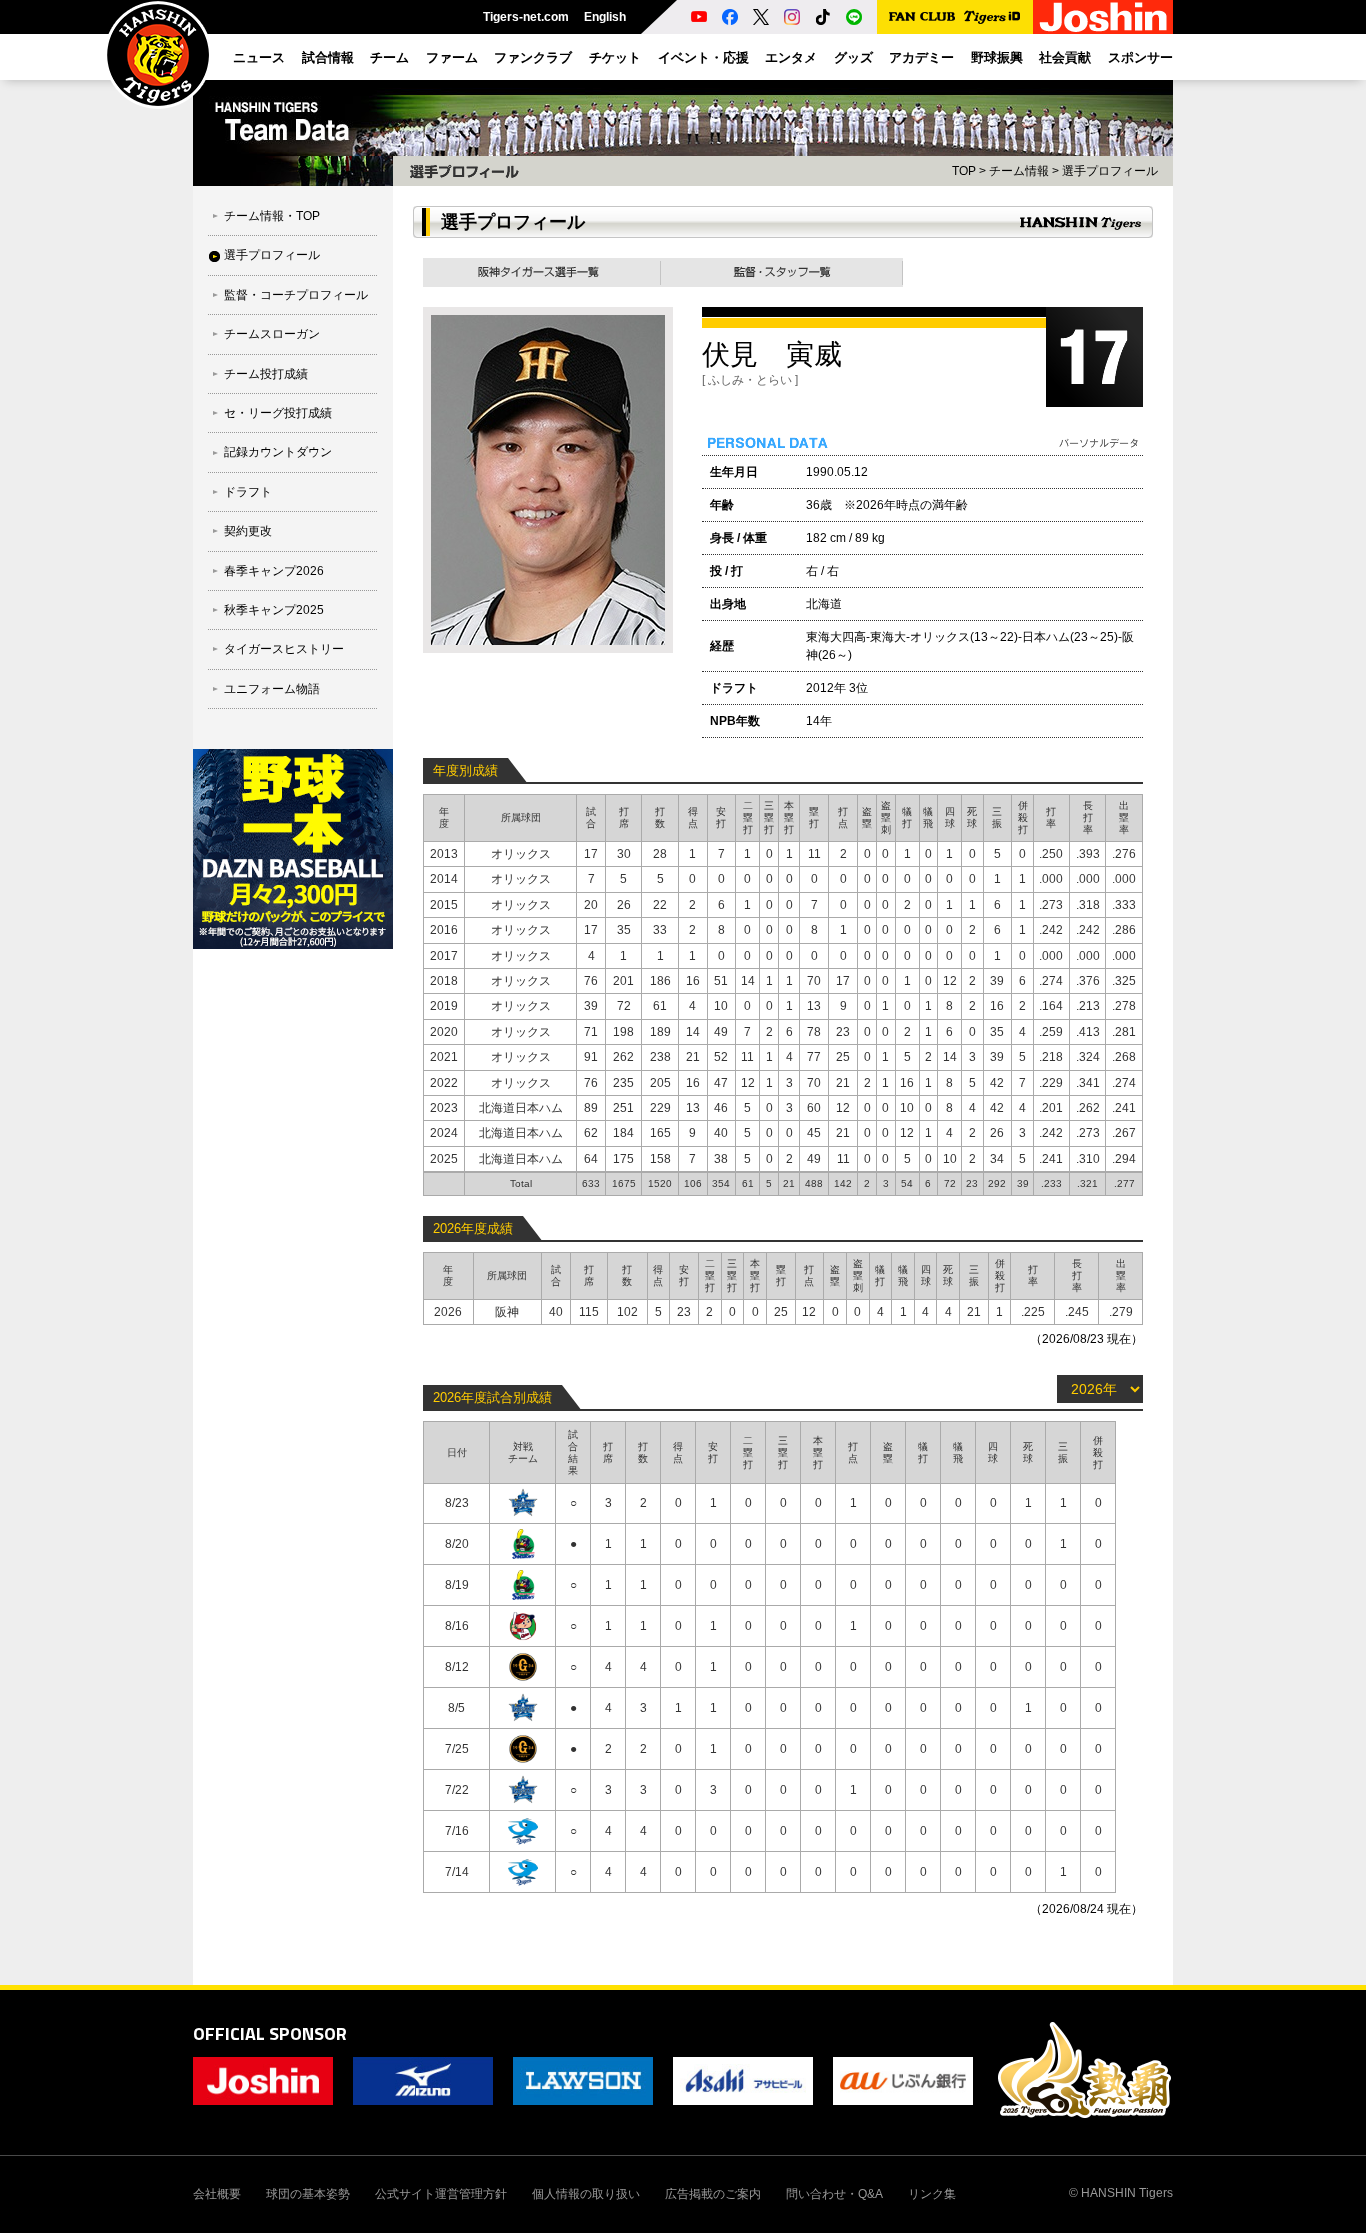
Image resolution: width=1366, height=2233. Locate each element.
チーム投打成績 (266, 374)
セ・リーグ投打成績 (278, 413)
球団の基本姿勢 (308, 2194)
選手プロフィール (272, 255)
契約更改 (248, 531)
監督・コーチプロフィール (296, 295)
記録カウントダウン (278, 452)
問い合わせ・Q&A (834, 2194)
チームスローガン (272, 334)
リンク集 (932, 2194)
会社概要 (217, 2194)
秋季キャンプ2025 (274, 610)
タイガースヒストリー (284, 649)
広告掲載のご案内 (713, 2194)
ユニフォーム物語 (272, 689)
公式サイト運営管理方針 (441, 2194)
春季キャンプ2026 (274, 571)
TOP (964, 171)
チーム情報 (1019, 171)
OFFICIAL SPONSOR (270, 2033)
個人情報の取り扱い (586, 2194)
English (605, 17)
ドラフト (248, 492)
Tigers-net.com (526, 17)
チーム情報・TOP (272, 216)
